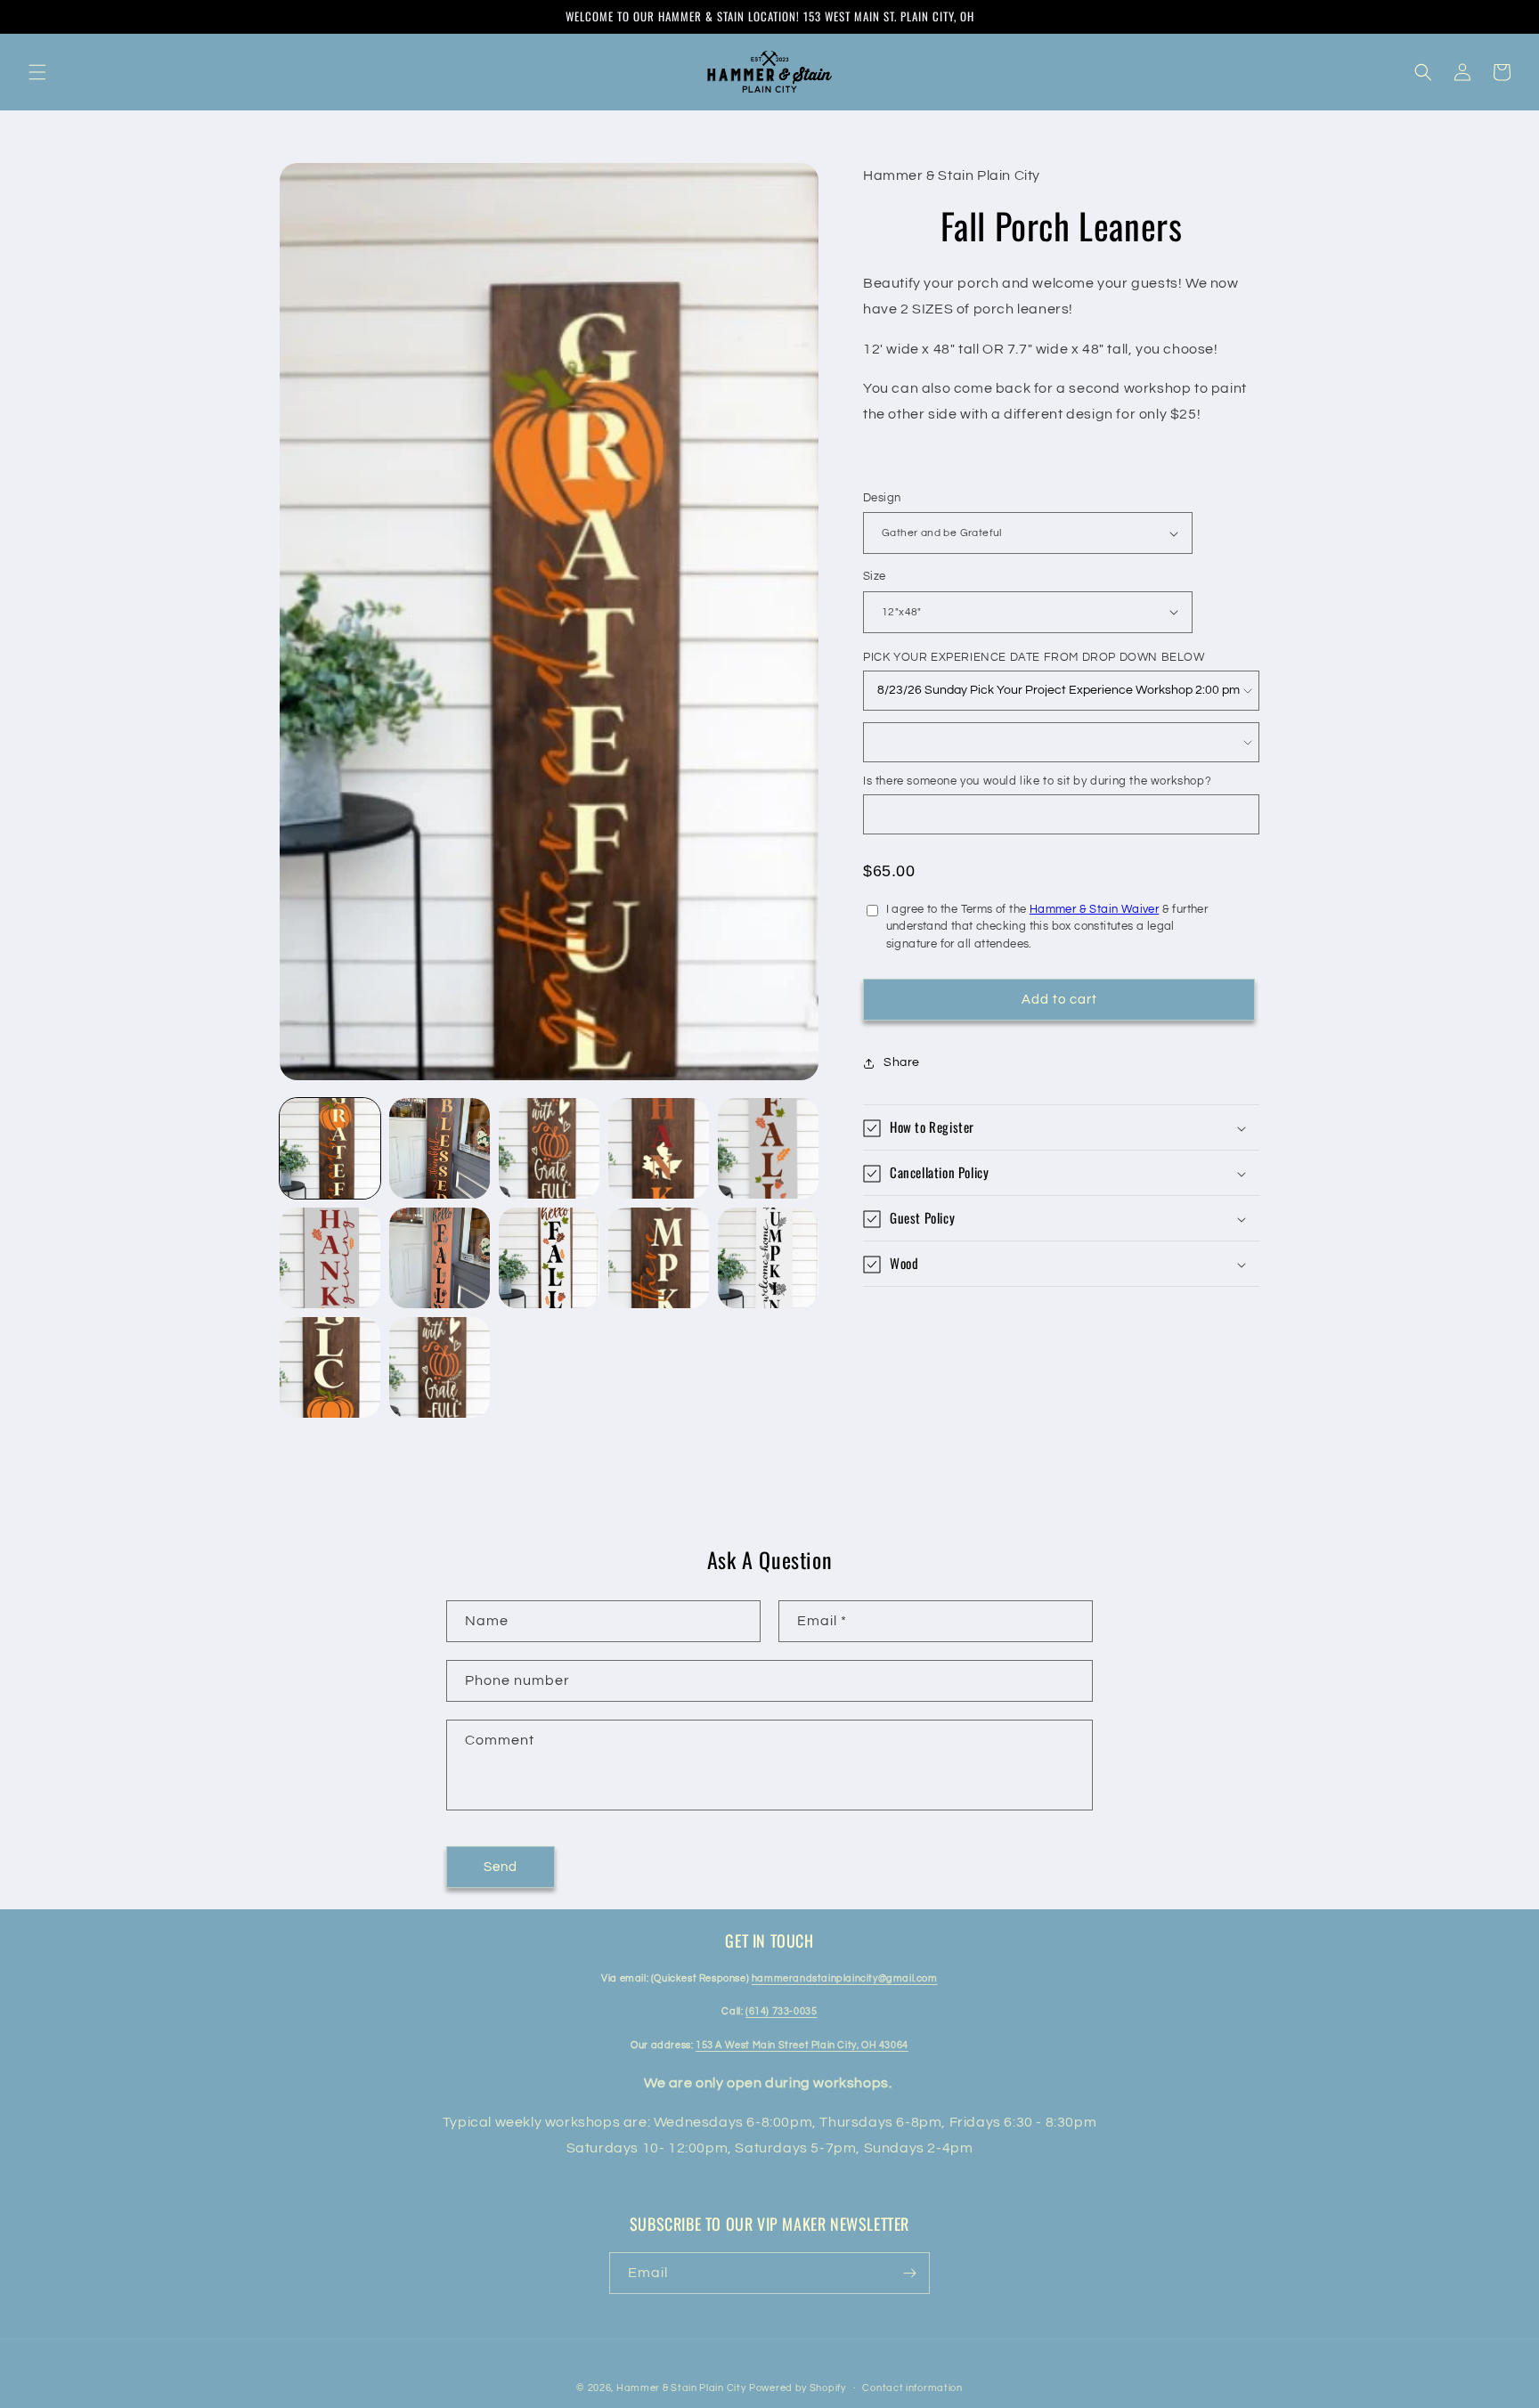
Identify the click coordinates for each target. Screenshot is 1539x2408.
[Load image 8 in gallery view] (549, 1258)
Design (882, 498)
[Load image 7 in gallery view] (440, 1258)
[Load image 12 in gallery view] (440, 1367)
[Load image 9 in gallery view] (659, 1258)
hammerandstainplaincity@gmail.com (845, 1978)
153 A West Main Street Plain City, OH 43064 (802, 2045)
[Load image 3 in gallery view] (549, 1148)
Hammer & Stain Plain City (681, 2388)
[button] (37, 72)
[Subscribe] (909, 2273)
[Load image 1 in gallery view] (330, 1148)
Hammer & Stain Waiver (1094, 909)
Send (501, 1867)
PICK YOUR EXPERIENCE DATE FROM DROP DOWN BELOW (1034, 657)
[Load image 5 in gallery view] (768, 1148)
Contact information (912, 2388)
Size (875, 576)
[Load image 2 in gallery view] (440, 1148)
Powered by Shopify (798, 2388)
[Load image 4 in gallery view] (659, 1148)
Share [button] (902, 1062)
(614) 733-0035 (781, 2011)
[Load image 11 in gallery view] (330, 1367)
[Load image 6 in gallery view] (330, 1258)
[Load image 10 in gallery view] (768, 1258)
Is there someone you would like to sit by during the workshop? (1037, 781)
